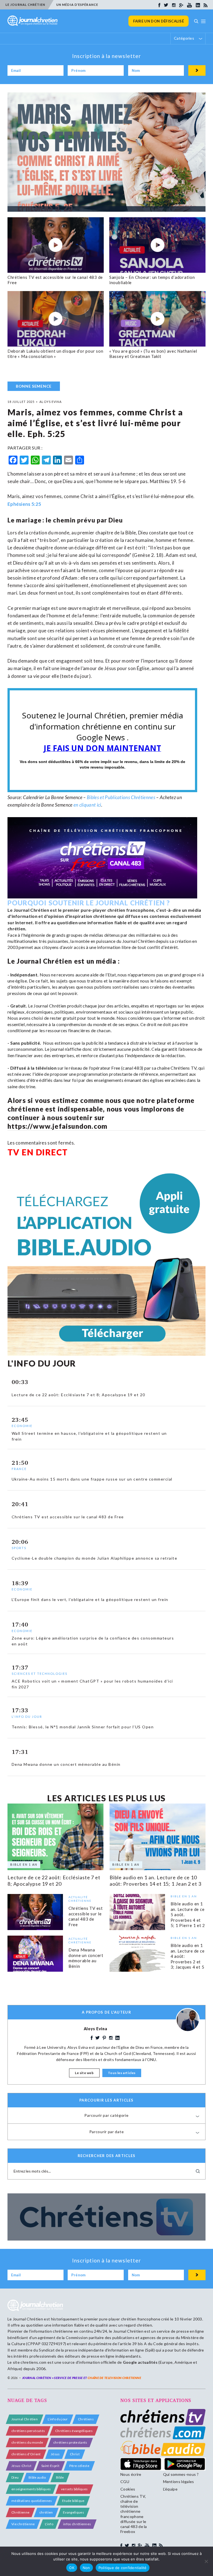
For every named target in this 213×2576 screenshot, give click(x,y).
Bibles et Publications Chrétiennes (121, 797)
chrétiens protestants (70, 2442)
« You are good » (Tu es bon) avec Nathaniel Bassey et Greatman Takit (153, 354)
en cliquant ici (87, 805)
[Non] (206, 2561)
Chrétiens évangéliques (74, 2431)
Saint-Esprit (50, 2466)
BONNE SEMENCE (34, 386)
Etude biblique (73, 2501)
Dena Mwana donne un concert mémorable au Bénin (86, 1958)
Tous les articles (122, 2073)
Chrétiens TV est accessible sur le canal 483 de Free (86, 1916)
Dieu (15, 2477)
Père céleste (79, 2466)
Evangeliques (73, 2512)
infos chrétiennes (77, 2524)
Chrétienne (20, 2512)
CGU (125, 2482)
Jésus (55, 2454)
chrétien (46, 2512)
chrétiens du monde (27, 2442)
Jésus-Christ (21, 2466)
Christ (75, 2454)
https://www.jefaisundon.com (57, 1126)
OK (72, 2568)
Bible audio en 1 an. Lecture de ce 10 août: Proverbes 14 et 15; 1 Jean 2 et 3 (155, 1881)
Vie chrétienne (23, 2524)
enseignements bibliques (31, 2489)
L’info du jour (58, 2419)
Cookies (128, 2489)
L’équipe (170, 2489)
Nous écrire (131, 2474)
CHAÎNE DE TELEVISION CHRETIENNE (114, 2378)
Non (86, 2568)
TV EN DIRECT (38, 1152)
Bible (60, 2477)
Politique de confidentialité (123, 2568)
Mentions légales (179, 2482)
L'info (49, 2524)
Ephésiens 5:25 (24, 504)
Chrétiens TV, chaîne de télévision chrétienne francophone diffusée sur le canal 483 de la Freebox (134, 2514)
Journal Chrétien (28, 2319)
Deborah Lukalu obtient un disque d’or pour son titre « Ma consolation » (55, 354)
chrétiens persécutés (28, 2431)
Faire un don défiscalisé (159, 21)
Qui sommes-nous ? (181, 2474)
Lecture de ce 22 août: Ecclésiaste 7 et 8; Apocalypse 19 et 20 (54, 1881)
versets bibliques (74, 2489)
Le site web (84, 2073)
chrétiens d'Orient (26, 2454)
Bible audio (37, 2477)
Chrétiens (86, 2419)
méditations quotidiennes (32, 2501)
